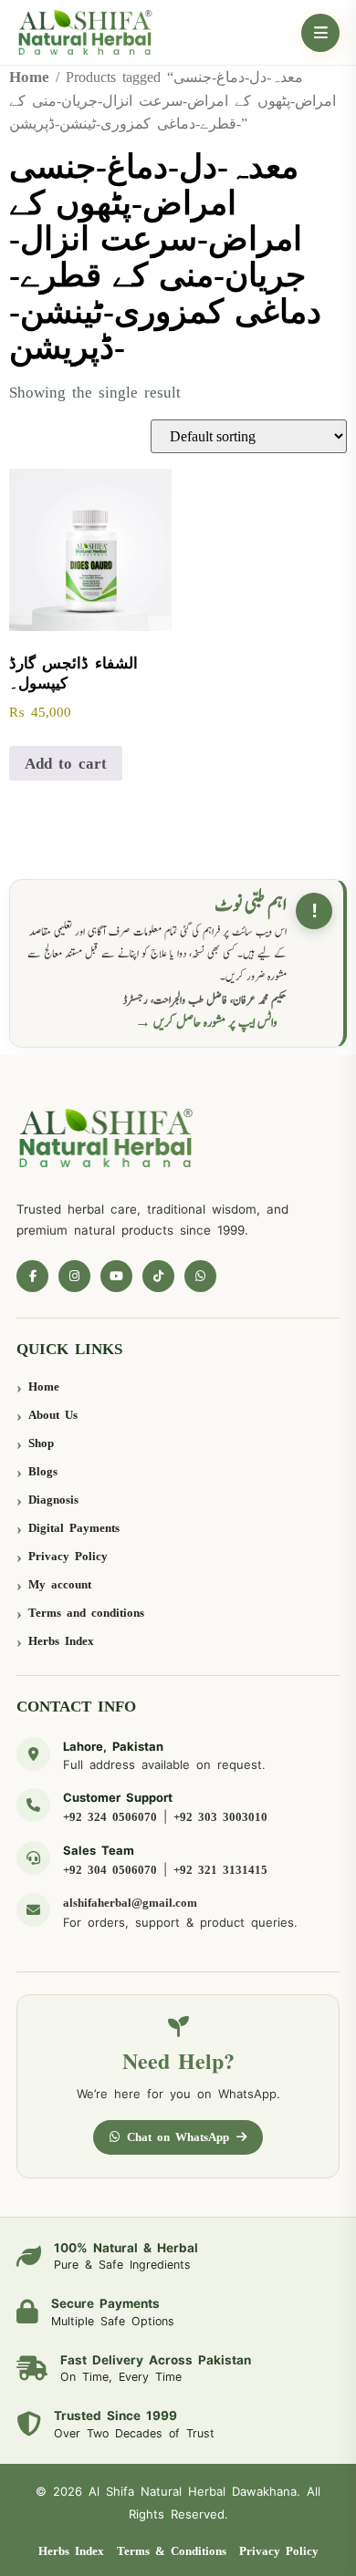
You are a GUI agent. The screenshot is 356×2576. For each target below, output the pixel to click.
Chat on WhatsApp (178, 2137)
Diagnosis (53, 1500)
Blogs (43, 1471)
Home (29, 77)
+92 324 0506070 (110, 1817)
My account (60, 1584)
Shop (41, 1443)
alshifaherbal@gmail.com (130, 1903)
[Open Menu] (320, 33)
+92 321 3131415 (220, 1870)
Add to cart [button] (66, 764)
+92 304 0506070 (110, 1870)
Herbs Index (61, 1641)
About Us (53, 1415)
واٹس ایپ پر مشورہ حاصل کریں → (206, 1023)
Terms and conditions (86, 1613)
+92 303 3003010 (220, 1817)
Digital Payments (74, 1528)
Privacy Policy (68, 1556)
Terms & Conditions (172, 2551)
